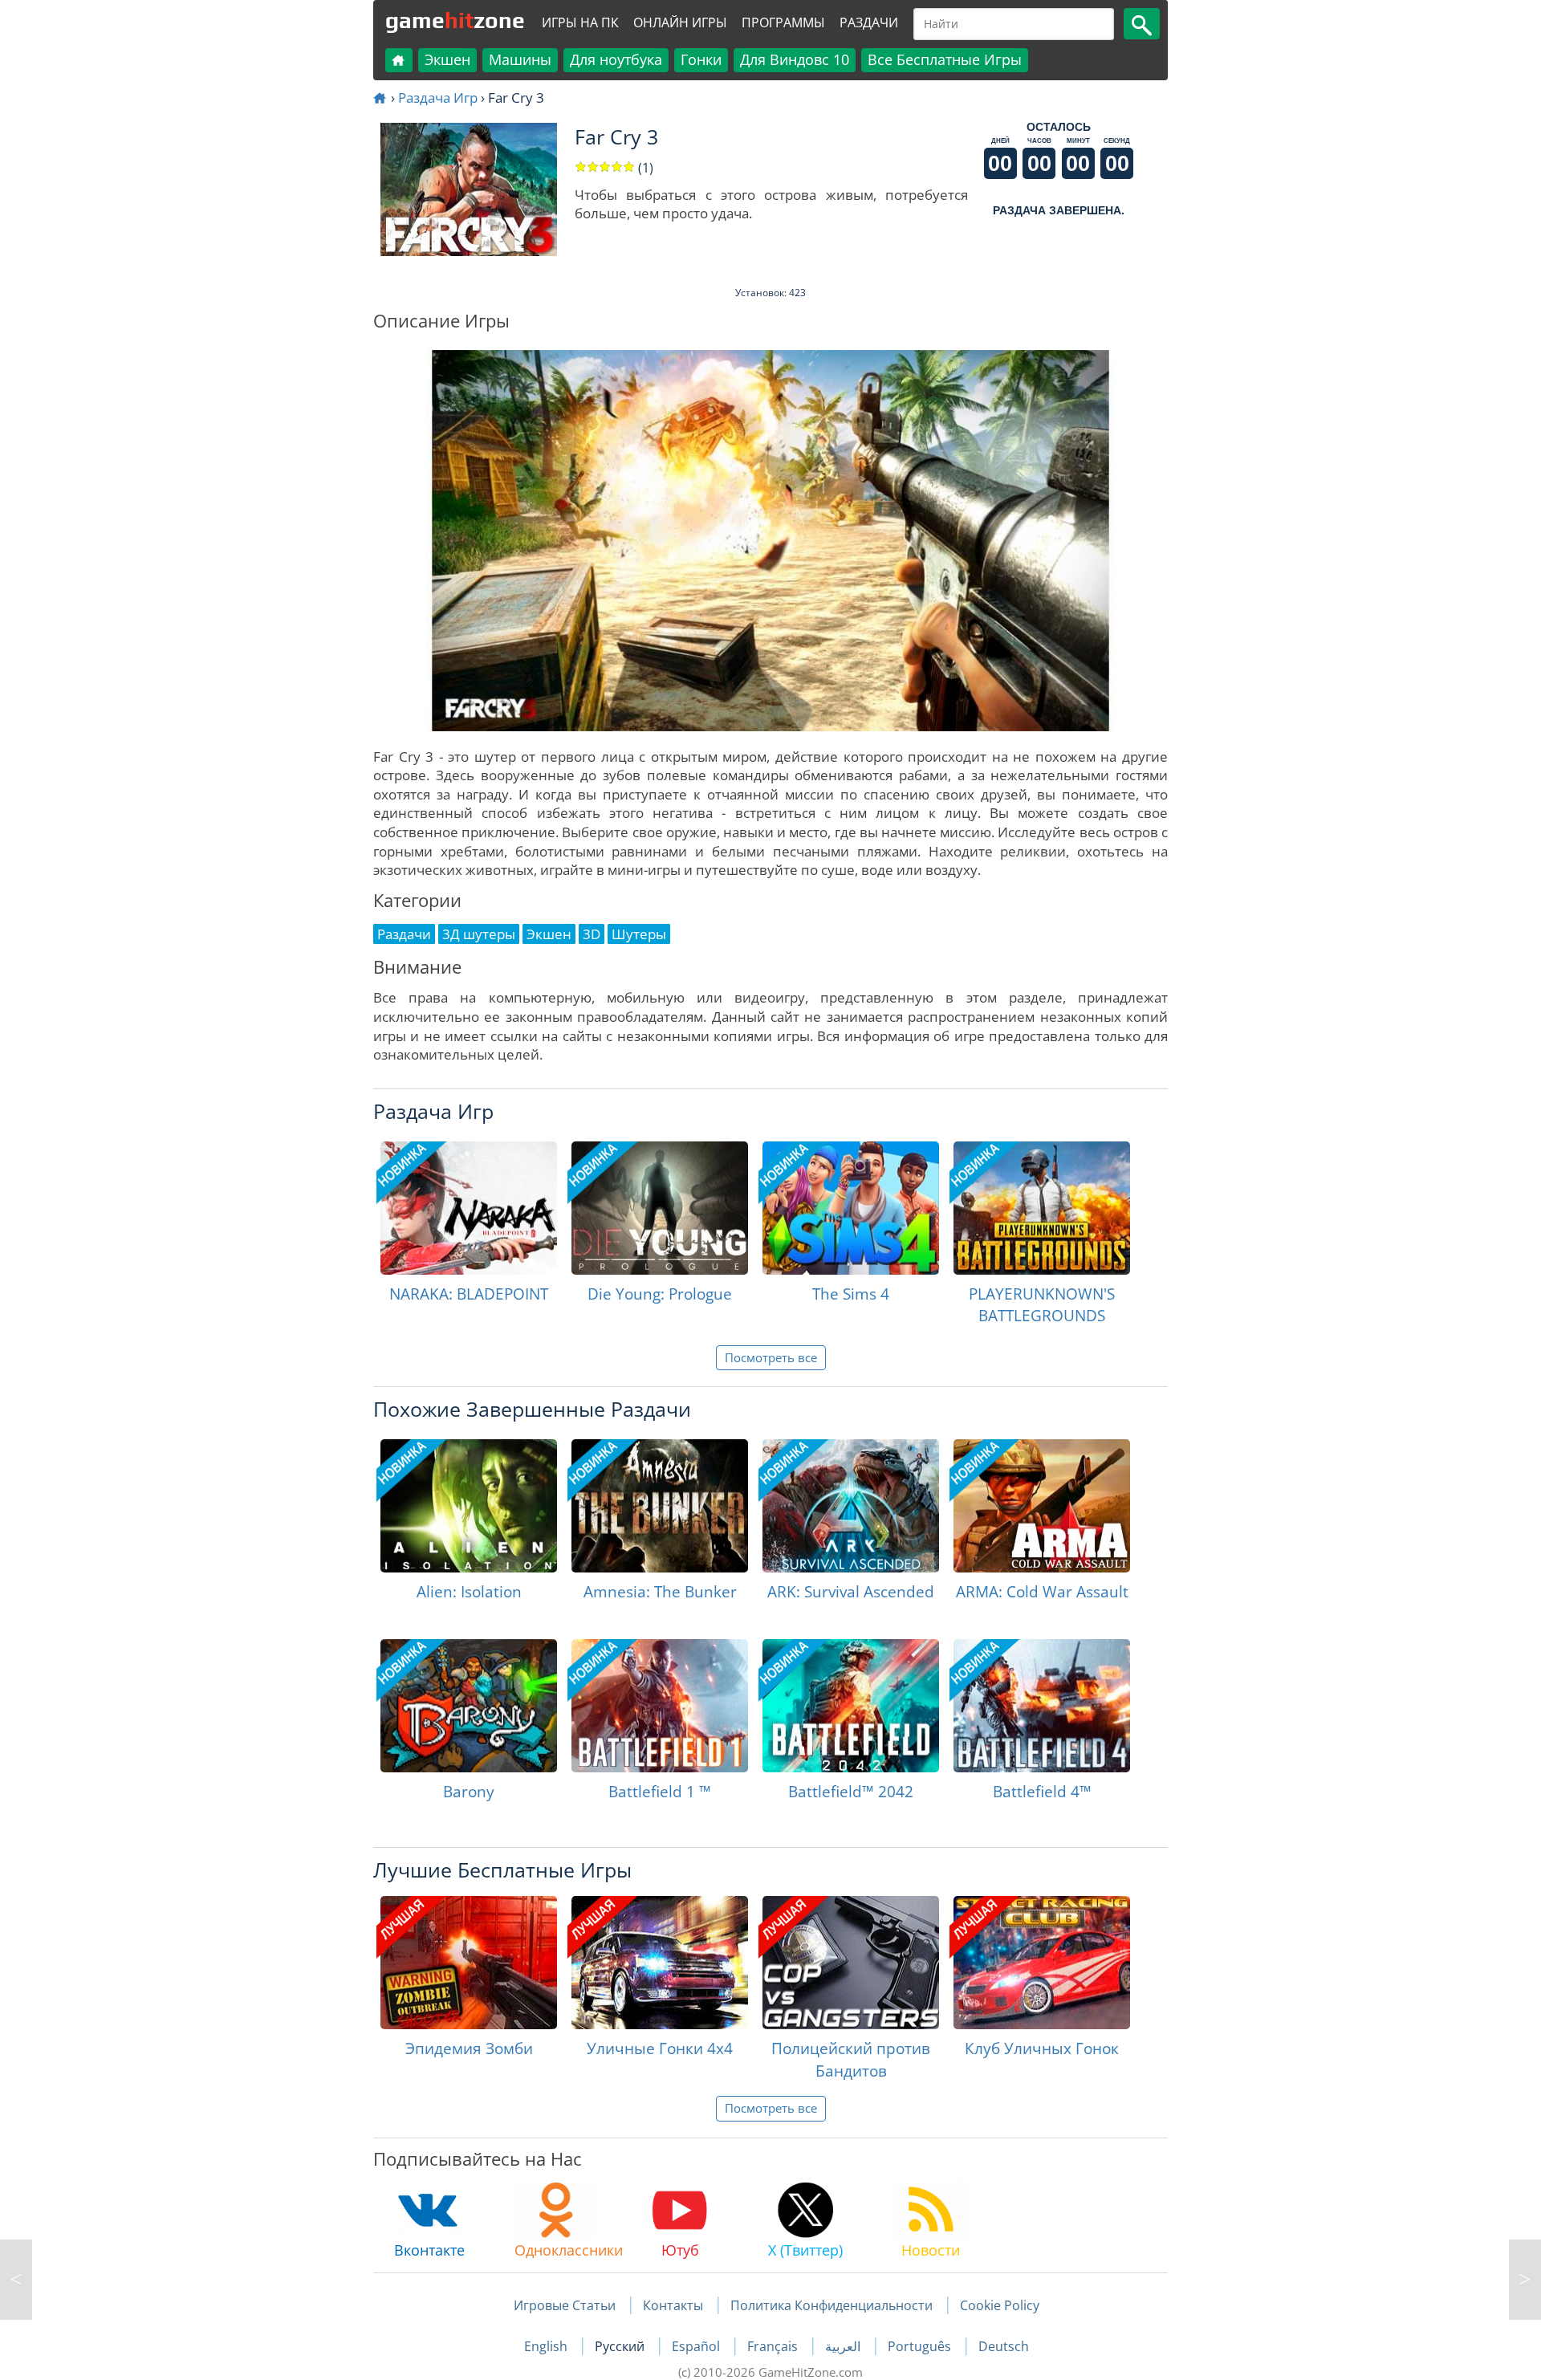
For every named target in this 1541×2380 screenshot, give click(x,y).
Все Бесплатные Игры (945, 59)
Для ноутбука (616, 59)
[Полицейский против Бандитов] (851, 1963)
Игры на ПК (580, 22)
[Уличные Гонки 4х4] (660, 1963)
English (547, 2346)
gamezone (455, 20)
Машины (520, 59)
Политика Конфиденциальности (831, 2305)
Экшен (447, 59)
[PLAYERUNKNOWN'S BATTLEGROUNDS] (1042, 1208)
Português (921, 2346)
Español (697, 2346)
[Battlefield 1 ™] (660, 1706)
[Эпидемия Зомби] (469, 1963)
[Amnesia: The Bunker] (660, 1506)
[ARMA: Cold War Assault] (1042, 1506)
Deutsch (1004, 2346)
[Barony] (469, 1706)
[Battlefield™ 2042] (851, 1706)
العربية (844, 2346)
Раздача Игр (438, 98)
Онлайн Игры (680, 22)
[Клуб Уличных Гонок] (1042, 1963)
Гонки (701, 59)
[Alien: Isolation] (469, 1506)
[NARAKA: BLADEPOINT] (469, 1208)
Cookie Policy (1000, 2305)
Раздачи (869, 22)
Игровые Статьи (565, 2305)
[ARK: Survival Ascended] (851, 1506)
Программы (783, 22)
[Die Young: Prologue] (660, 1208)
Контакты (673, 2305)
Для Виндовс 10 (795, 59)
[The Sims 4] (851, 1208)
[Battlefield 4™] (1042, 1706)
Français (774, 2346)
